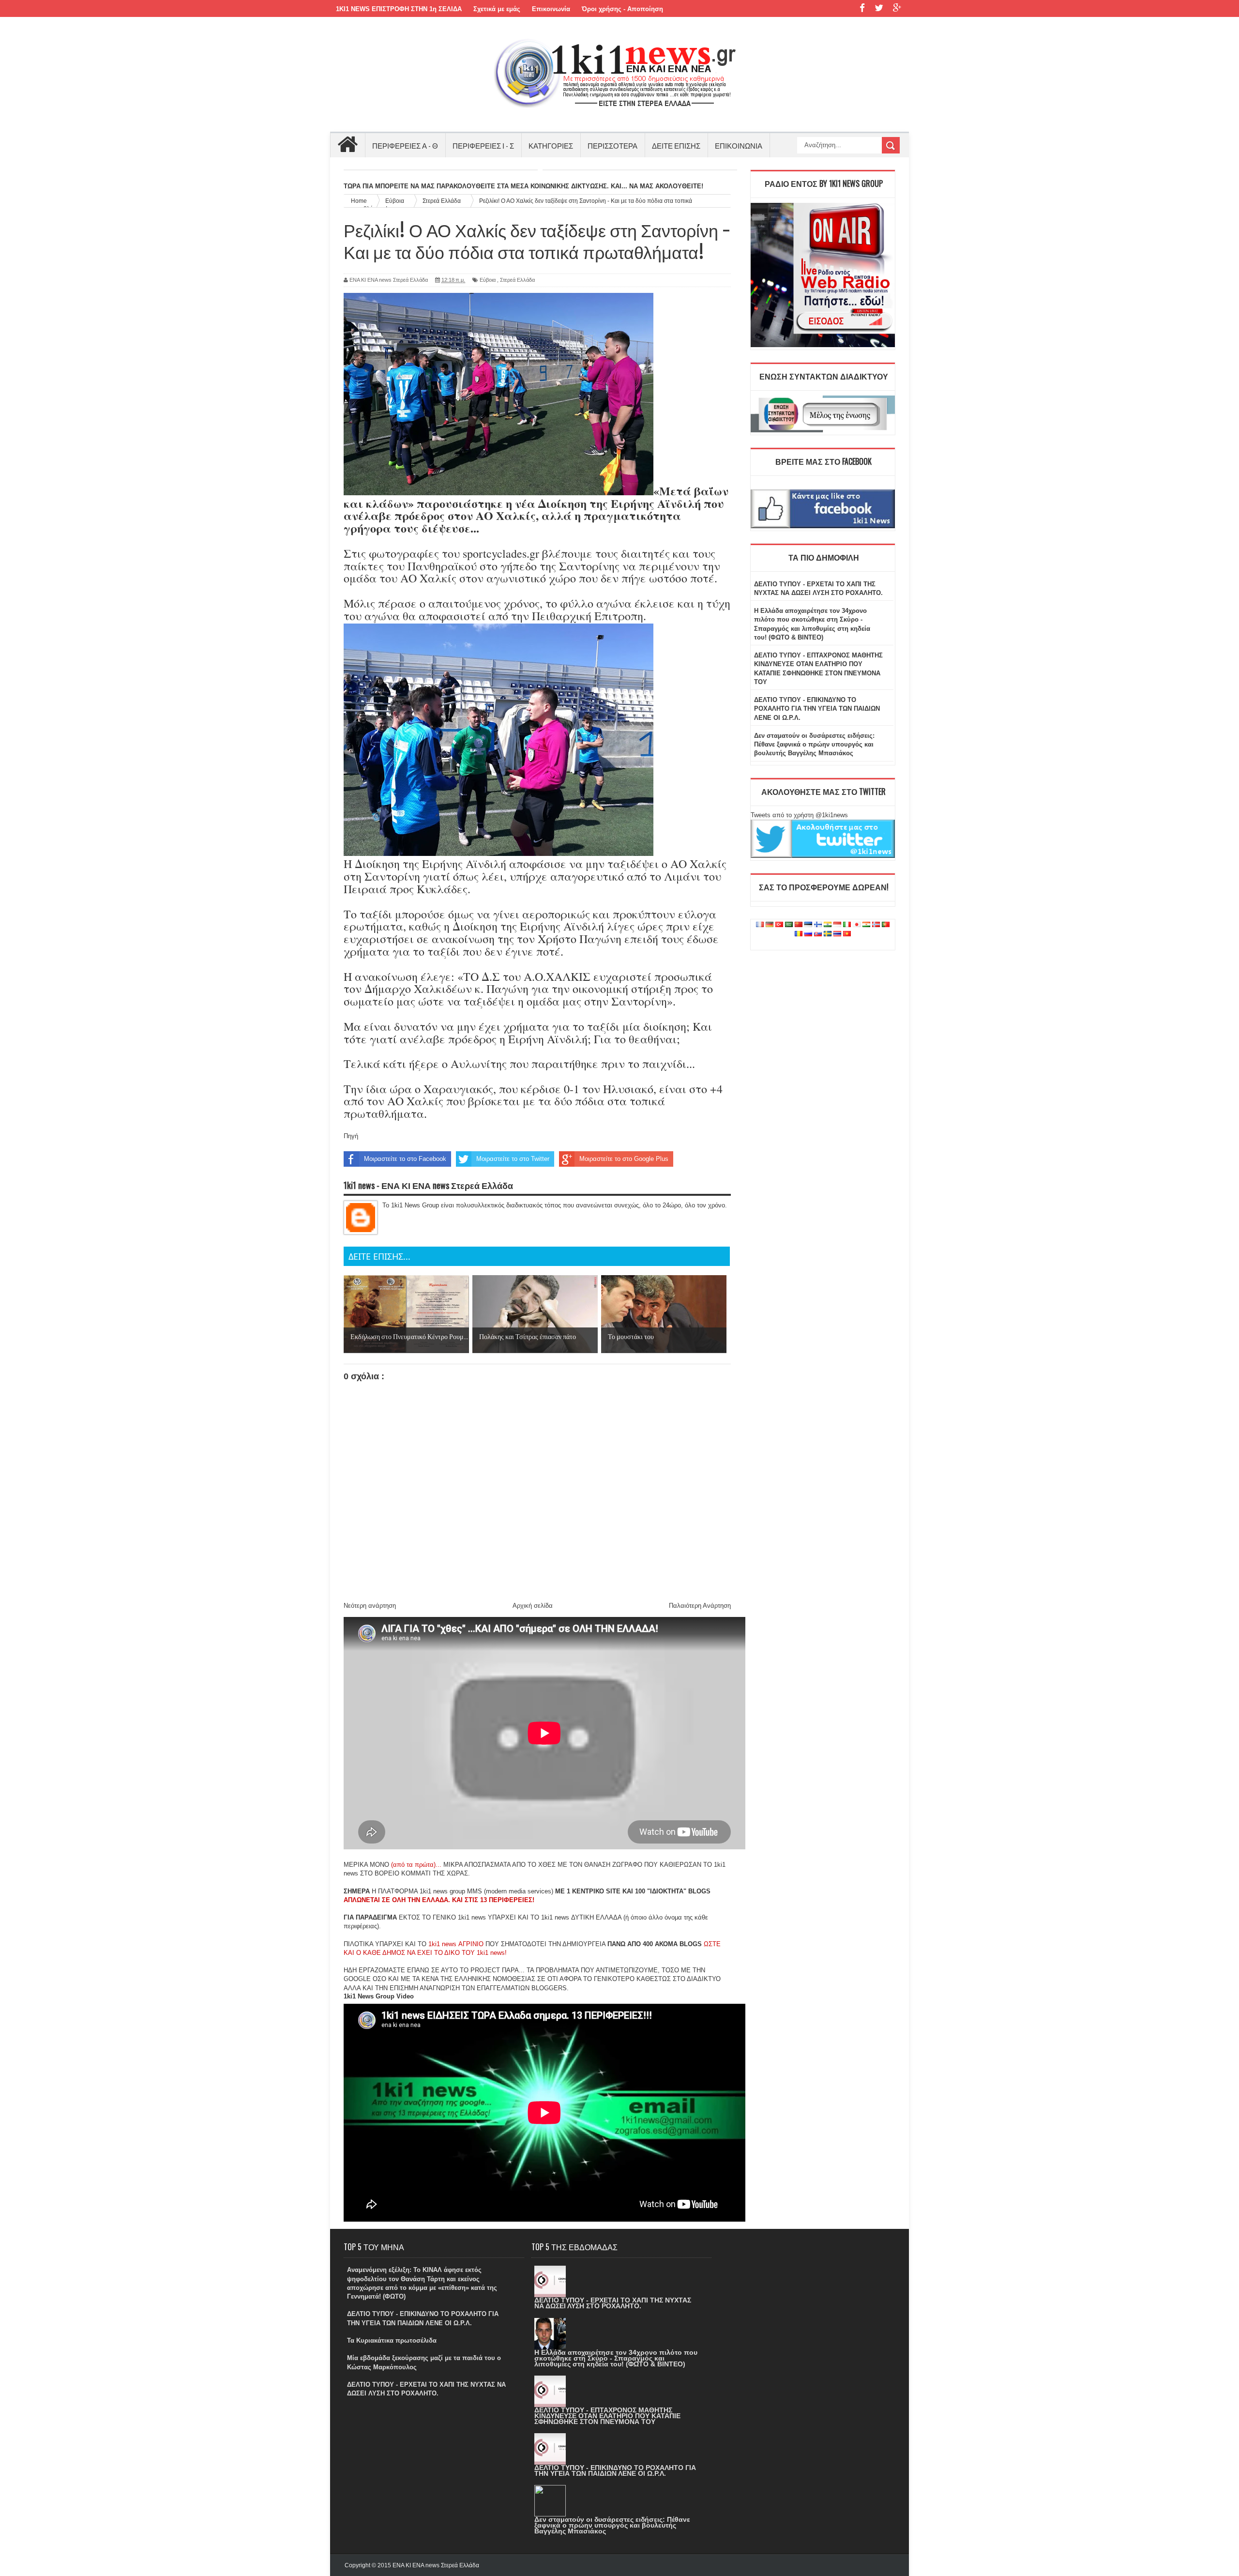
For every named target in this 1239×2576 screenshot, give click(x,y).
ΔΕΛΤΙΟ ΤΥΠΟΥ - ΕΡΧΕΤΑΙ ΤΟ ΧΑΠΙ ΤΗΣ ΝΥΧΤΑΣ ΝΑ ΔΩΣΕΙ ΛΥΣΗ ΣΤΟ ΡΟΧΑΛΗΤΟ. (613, 2303)
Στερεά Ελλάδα (517, 280)
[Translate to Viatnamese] (847, 934)
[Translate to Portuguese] (886, 925)
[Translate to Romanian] (799, 934)
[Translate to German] (770, 925)
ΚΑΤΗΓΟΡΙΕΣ (551, 145)
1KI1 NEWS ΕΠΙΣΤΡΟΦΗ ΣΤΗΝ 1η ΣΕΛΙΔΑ (399, 9)
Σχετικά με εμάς (497, 9)
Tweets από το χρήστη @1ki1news (799, 815)
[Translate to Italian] (847, 925)
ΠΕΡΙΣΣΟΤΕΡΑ (612, 145)
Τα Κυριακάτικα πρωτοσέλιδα (392, 2340)
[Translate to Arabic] (789, 925)
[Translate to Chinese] (799, 925)
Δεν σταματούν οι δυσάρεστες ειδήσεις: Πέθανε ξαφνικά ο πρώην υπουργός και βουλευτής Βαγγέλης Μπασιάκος (814, 744)
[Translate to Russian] (808, 934)
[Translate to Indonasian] (837, 925)
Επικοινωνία (551, 9)
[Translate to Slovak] (818, 934)
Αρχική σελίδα (533, 1606)
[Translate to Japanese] (857, 925)
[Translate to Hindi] (828, 925)
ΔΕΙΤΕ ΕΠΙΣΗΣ (676, 145)
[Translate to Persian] (866, 925)
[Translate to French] (760, 925)
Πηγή (351, 1136)
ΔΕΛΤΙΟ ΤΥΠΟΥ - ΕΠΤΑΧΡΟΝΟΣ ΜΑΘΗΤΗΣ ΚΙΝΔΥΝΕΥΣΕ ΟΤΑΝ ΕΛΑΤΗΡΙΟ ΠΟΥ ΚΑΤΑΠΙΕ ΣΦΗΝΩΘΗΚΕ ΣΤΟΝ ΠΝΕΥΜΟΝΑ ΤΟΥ (607, 2416)
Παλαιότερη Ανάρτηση (700, 1606)
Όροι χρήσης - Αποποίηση (622, 9)
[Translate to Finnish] (818, 925)
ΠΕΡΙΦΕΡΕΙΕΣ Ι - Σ (483, 145)
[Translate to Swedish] (828, 934)
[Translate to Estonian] (808, 925)
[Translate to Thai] (837, 934)
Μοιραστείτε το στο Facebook (405, 1159)
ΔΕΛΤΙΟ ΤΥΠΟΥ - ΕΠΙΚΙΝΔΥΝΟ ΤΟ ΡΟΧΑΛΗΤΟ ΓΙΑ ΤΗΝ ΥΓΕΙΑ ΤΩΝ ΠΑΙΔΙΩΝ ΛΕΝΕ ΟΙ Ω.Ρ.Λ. (817, 709)
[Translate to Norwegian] (876, 925)
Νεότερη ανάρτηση (370, 1606)
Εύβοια (488, 280)
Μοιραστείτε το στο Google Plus (624, 1159)
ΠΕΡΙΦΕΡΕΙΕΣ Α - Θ (405, 145)
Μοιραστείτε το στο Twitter (513, 1159)
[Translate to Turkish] (779, 925)
